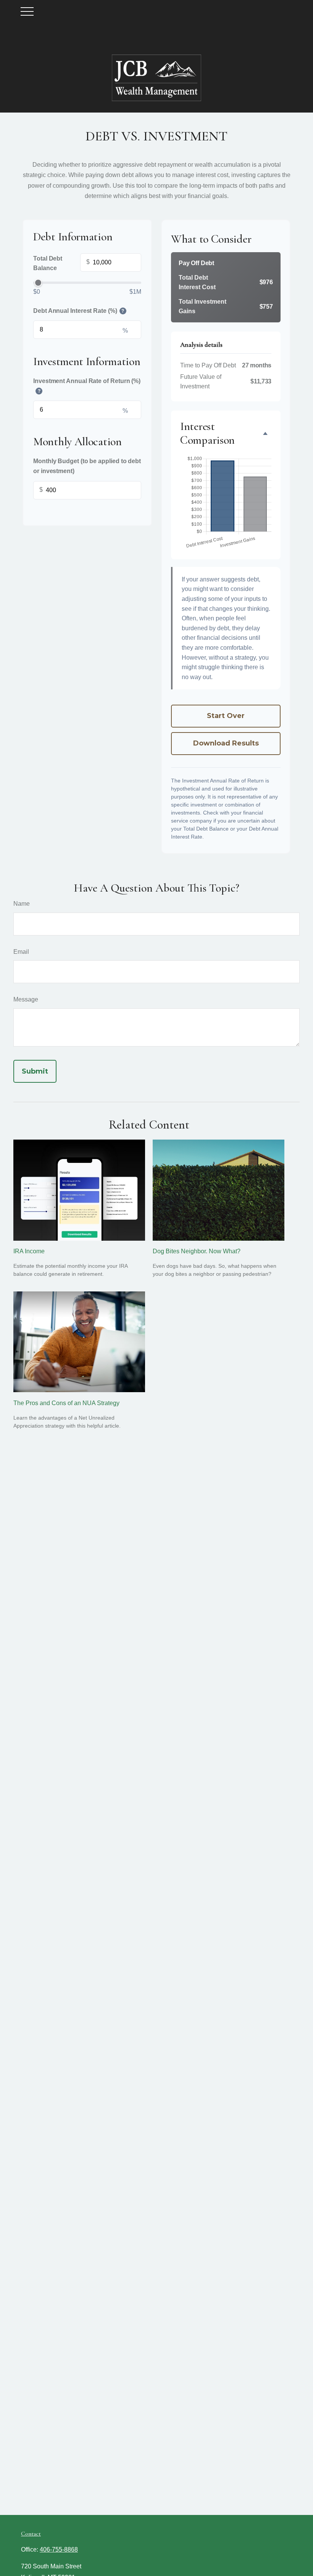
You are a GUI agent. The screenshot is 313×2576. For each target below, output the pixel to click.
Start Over (226, 716)
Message (26, 999)
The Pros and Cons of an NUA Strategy (66, 1403)
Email (21, 952)
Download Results (226, 743)
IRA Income (29, 1251)
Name (22, 904)
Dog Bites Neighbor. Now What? (197, 1251)
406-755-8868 (59, 2549)
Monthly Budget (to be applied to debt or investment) (87, 466)
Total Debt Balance (61, 263)
